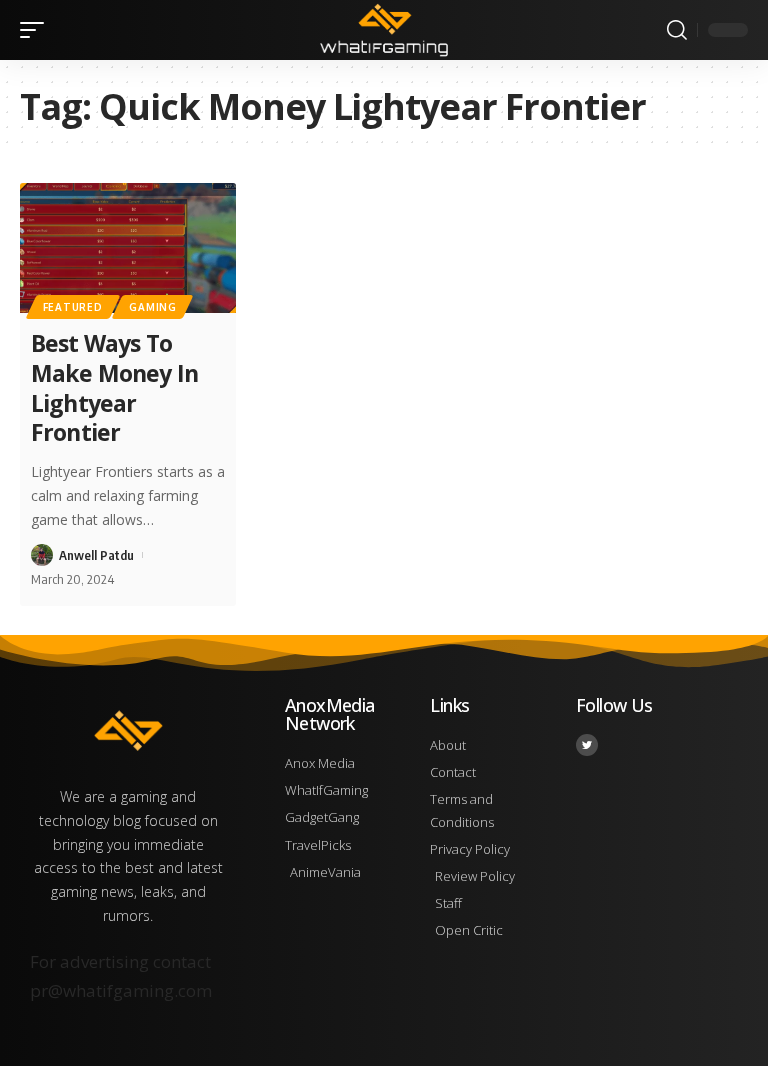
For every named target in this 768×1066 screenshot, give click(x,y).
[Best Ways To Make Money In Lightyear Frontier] (128, 248)
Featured (73, 307)
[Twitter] (587, 745)
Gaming (152, 307)
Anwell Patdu (96, 555)
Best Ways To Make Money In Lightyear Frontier (114, 388)
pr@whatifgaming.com (121, 990)
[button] (37, 30)
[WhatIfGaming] (383, 30)
